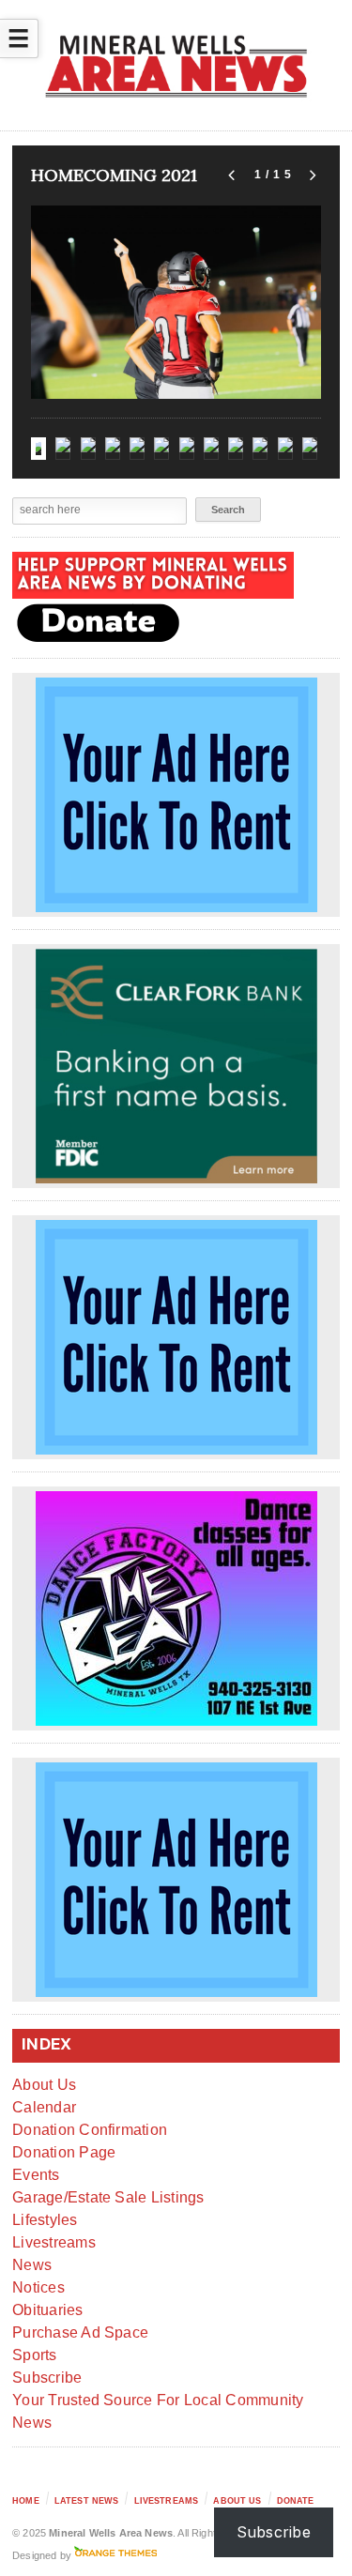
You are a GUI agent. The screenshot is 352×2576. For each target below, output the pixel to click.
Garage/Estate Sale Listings (108, 2197)
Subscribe (47, 2378)
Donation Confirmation (90, 2130)
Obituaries (47, 2310)
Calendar (44, 2107)
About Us (44, 2085)
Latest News (87, 2501)
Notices (38, 2287)
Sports (34, 2355)
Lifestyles (45, 2220)
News (32, 2265)
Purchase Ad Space (80, 2332)
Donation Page (64, 2152)
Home (26, 2501)
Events (36, 2175)
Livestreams (54, 2242)
